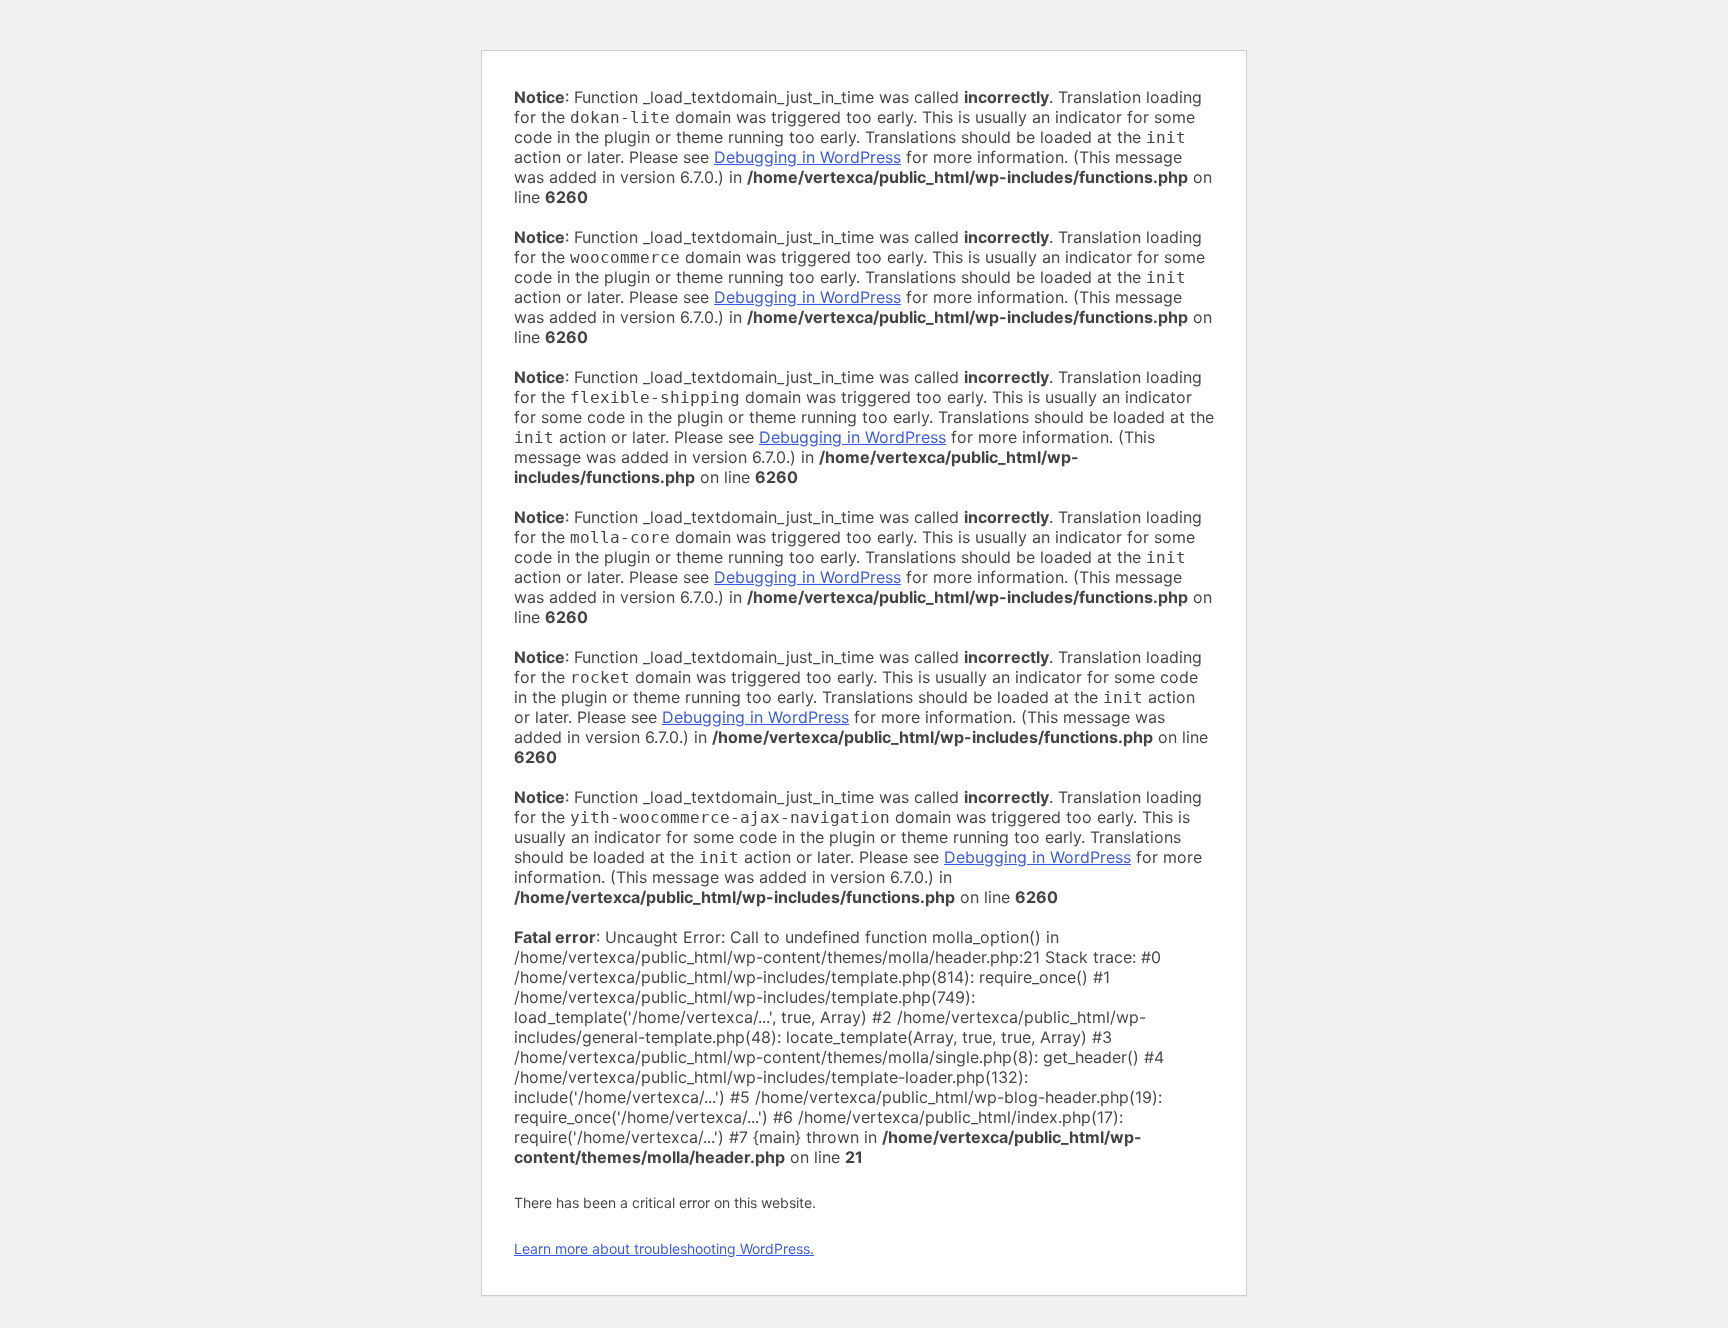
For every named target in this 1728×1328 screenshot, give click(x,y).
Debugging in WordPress (807, 157)
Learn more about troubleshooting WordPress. (664, 1248)
